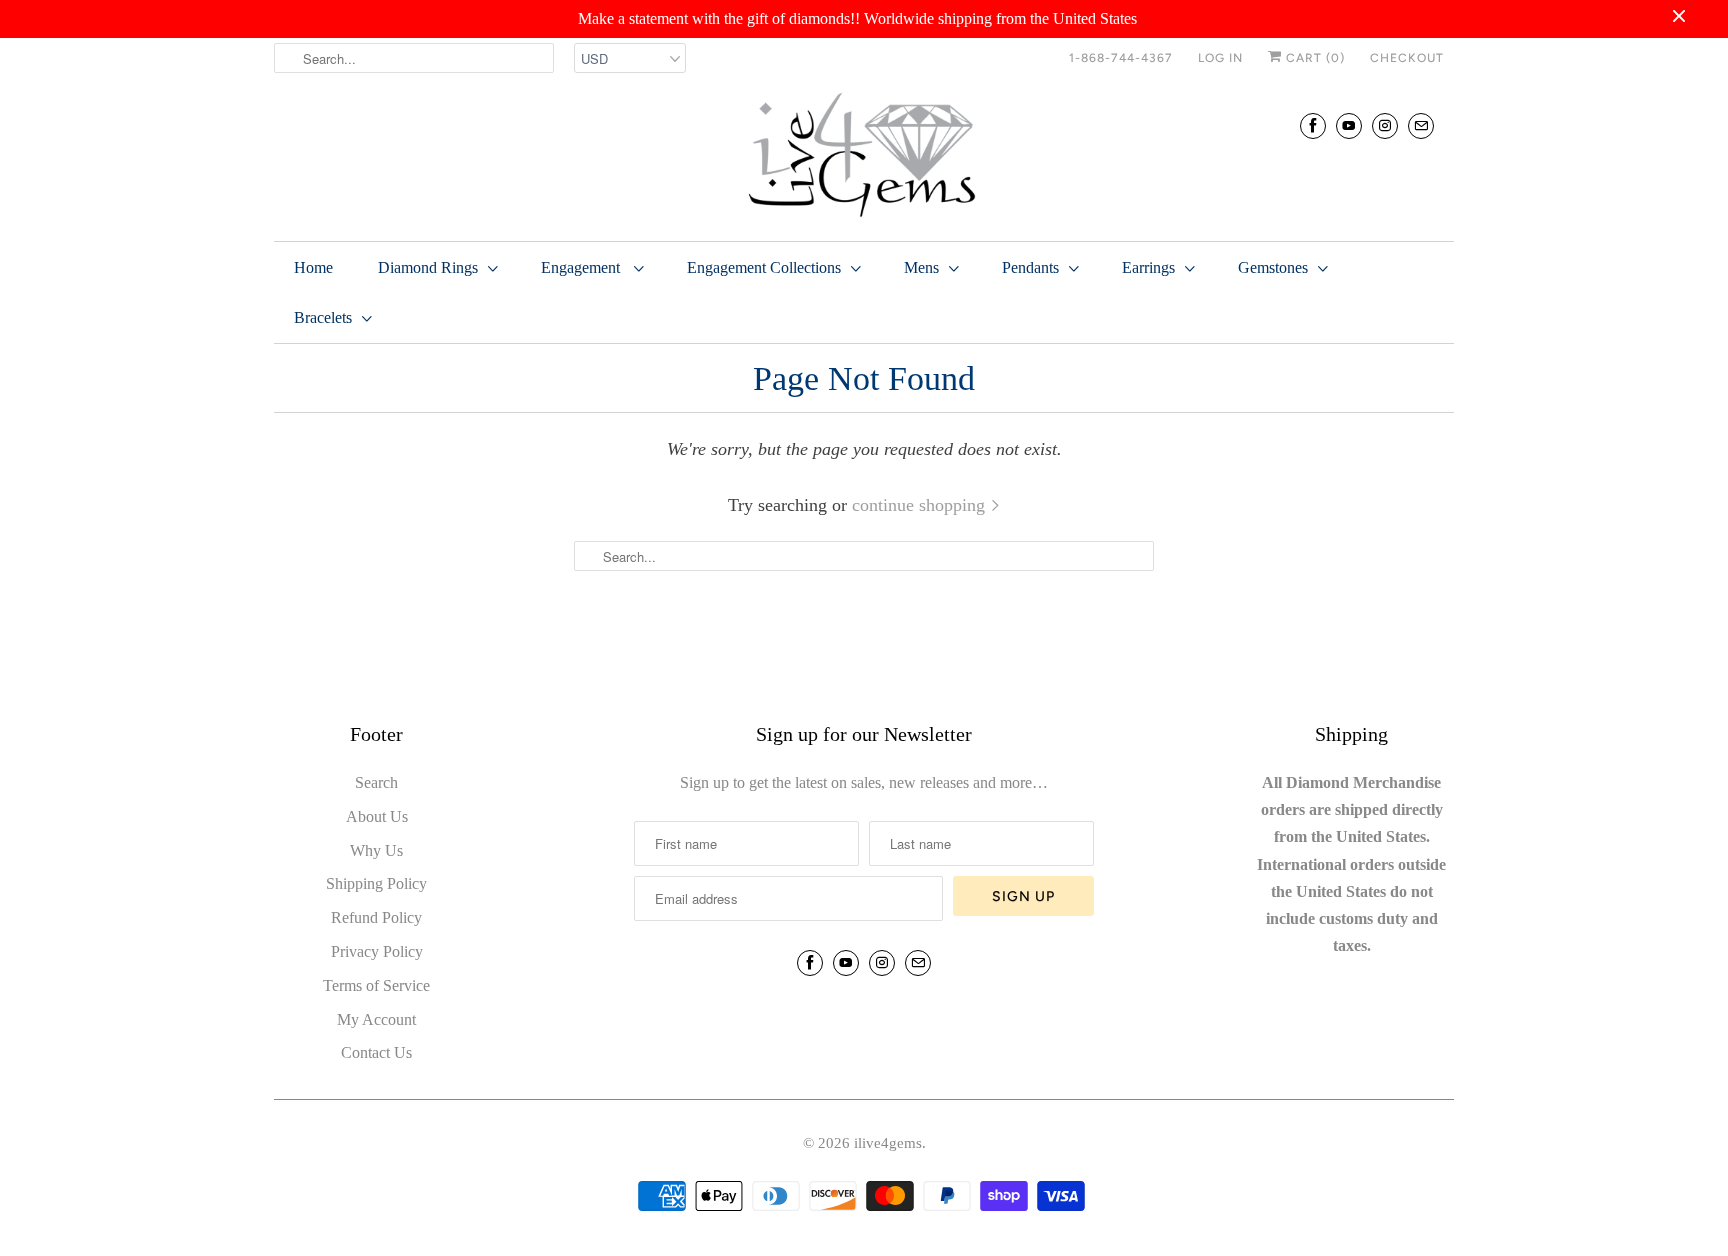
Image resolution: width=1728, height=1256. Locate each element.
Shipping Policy (376, 883)
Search (376, 782)
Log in (1220, 58)
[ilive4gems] (864, 157)
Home (313, 267)
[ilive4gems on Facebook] (1313, 125)
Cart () (1313, 58)
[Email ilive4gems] (1421, 125)
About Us (377, 816)
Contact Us (376, 1052)
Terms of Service (376, 985)
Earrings (1148, 267)
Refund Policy (376, 917)
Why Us (376, 850)
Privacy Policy (377, 951)
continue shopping (921, 505)
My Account (376, 1019)
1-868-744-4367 (1121, 58)
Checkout (1407, 58)
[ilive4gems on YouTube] (1349, 125)
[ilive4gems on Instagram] (1385, 125)
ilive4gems (888, 1143)
